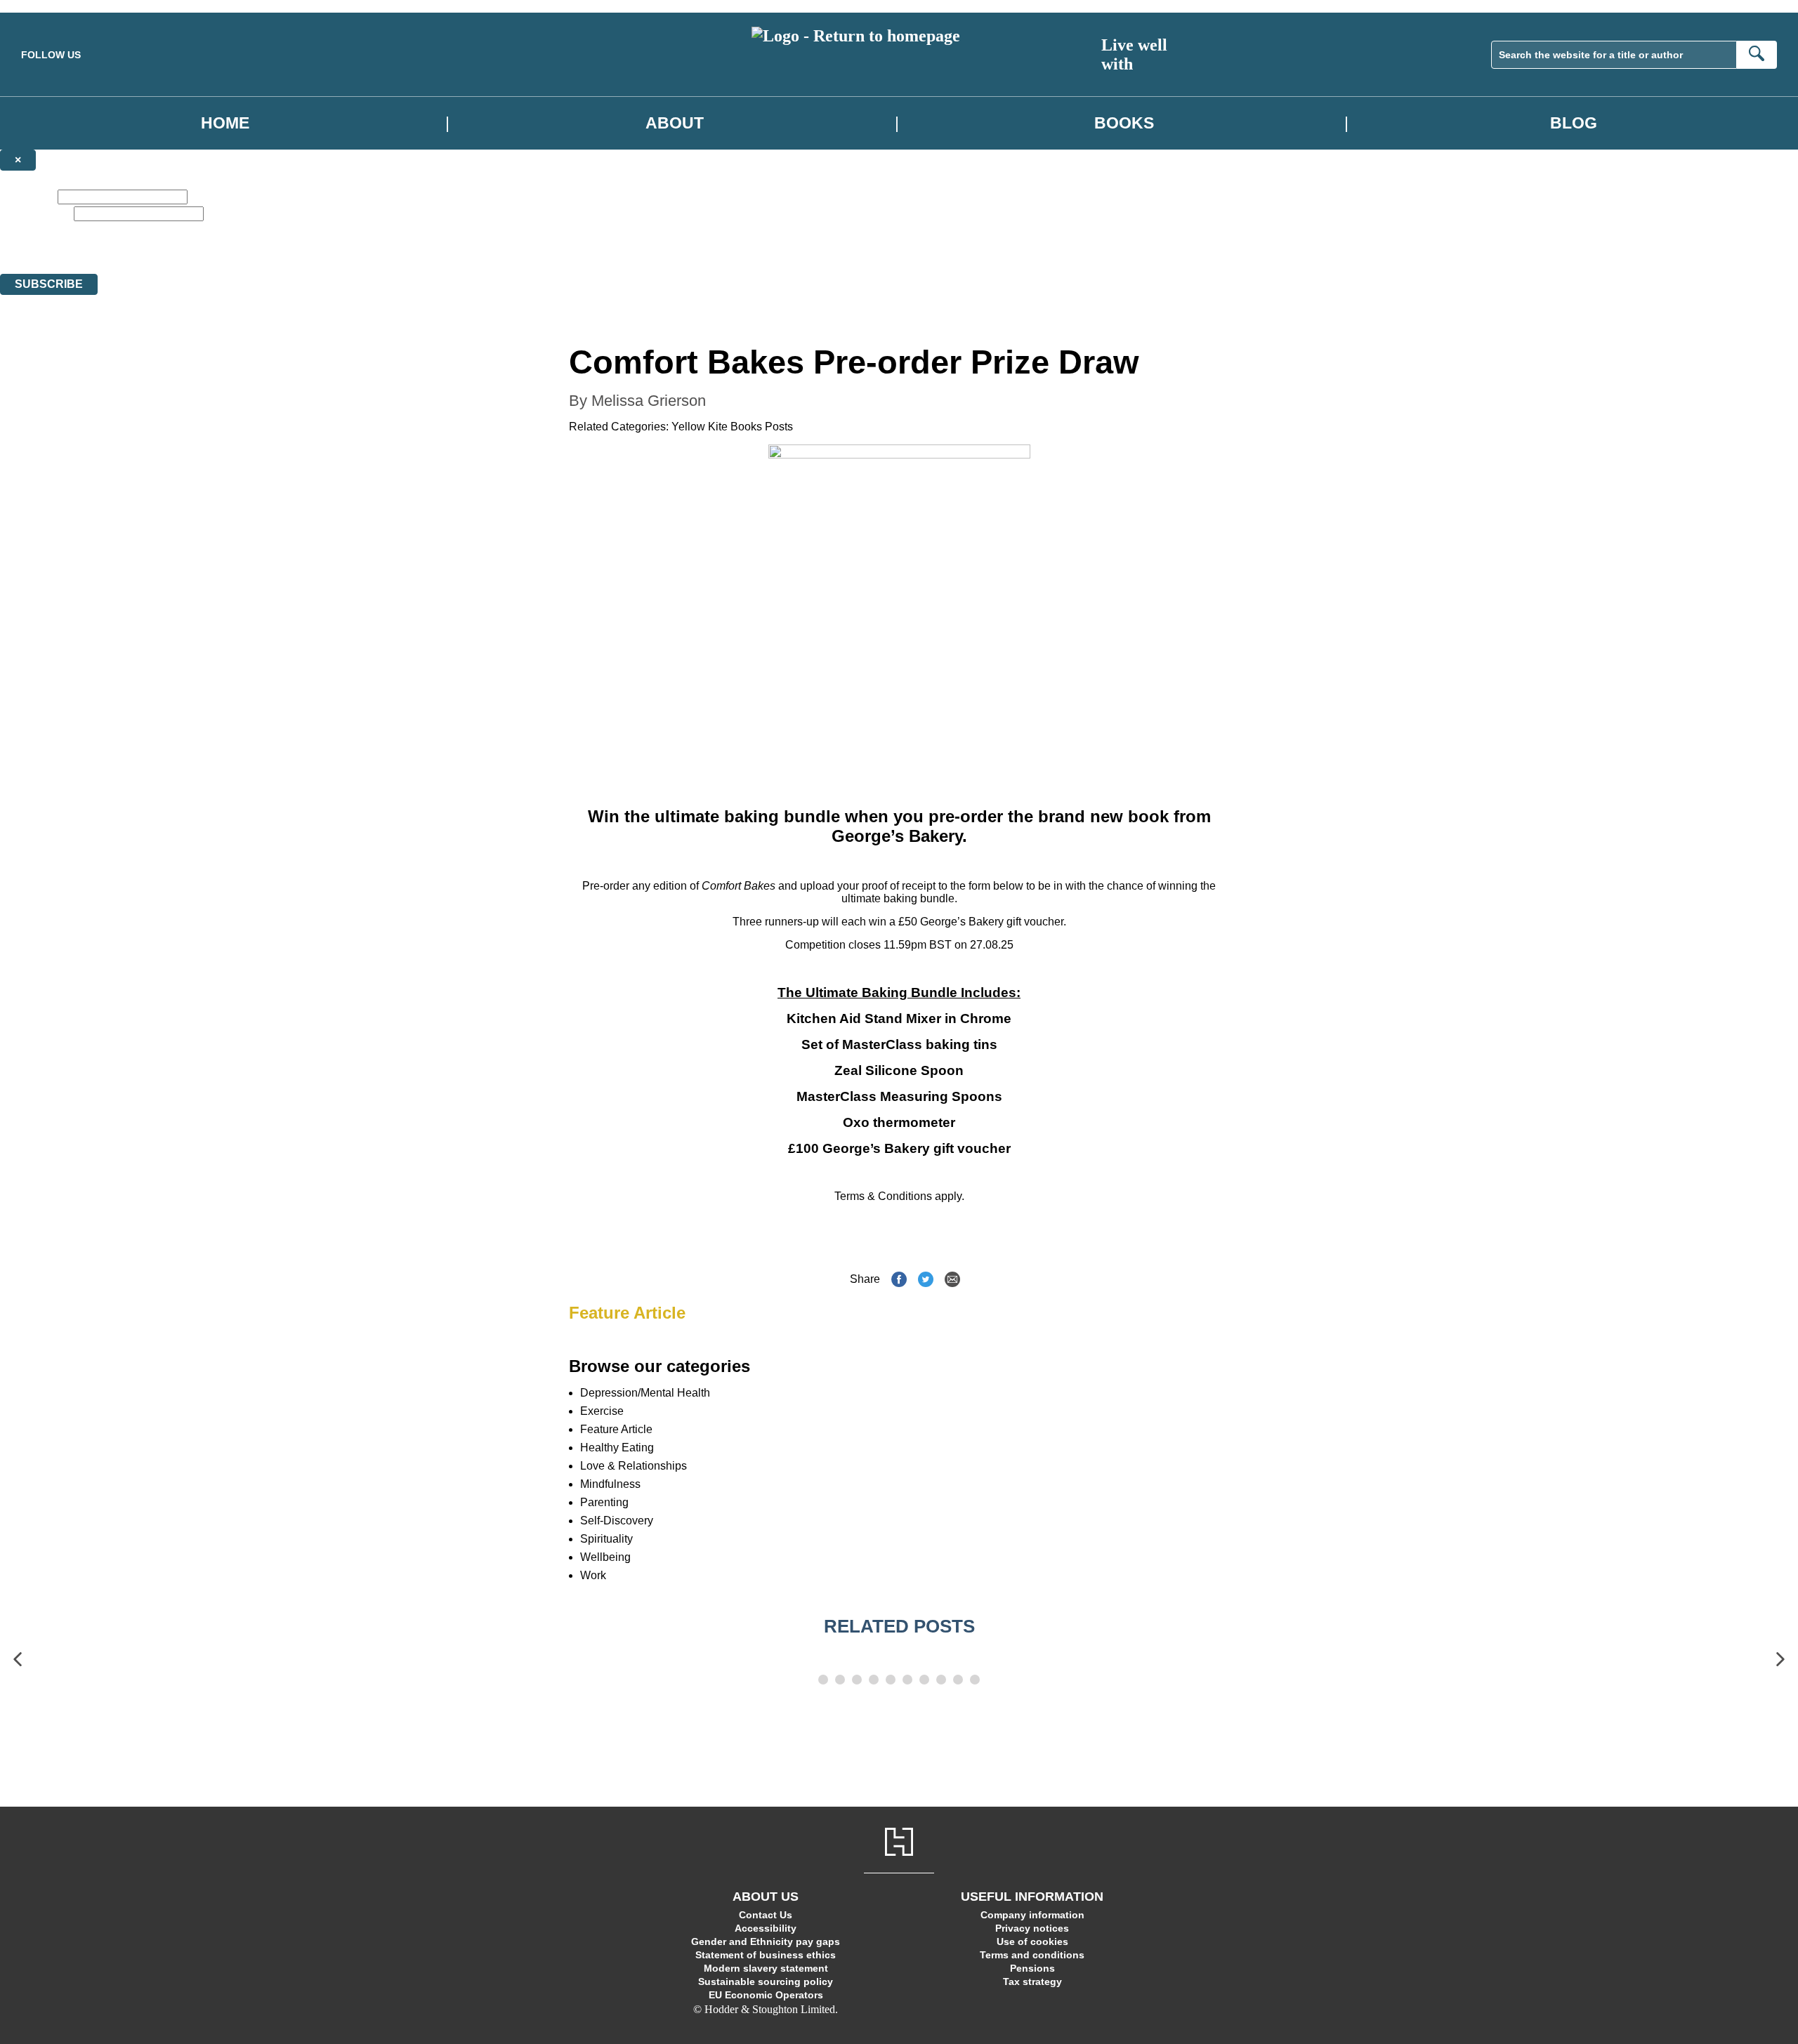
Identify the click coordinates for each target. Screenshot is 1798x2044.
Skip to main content (46, 6)
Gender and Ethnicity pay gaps (766, 1941)
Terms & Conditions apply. (899, 1196)
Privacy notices (1032, 1928)
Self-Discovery (617, 1521)
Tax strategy (1032, 1982)
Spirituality (606, 1539)
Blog (1574, 123)
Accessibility (766, 1928)
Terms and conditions (1032, 1955)
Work (593, 1575)
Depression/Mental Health (645, 1393)
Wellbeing (605, 1557)
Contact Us (766, 1915)
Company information (1032, 1915)
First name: (27, 196)
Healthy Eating (617, 1448)
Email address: (35, 213)
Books (1124, 123)
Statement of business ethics (766, 1955)
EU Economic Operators (766, 1995)
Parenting (604, 1502)
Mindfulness (610, 1484)
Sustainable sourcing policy (766, 1982)
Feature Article (627, 1313)
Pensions (1032, 1968)
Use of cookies (1032, 1941)
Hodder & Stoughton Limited (139, 255)
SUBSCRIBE (49, 284)
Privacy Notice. (439, 255)
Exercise (602, 1411)
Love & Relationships (634, 1466)
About (675, 123)
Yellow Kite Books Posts (732, 427)
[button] (18, 1660)
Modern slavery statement (766, 1968)
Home (225, 123)
